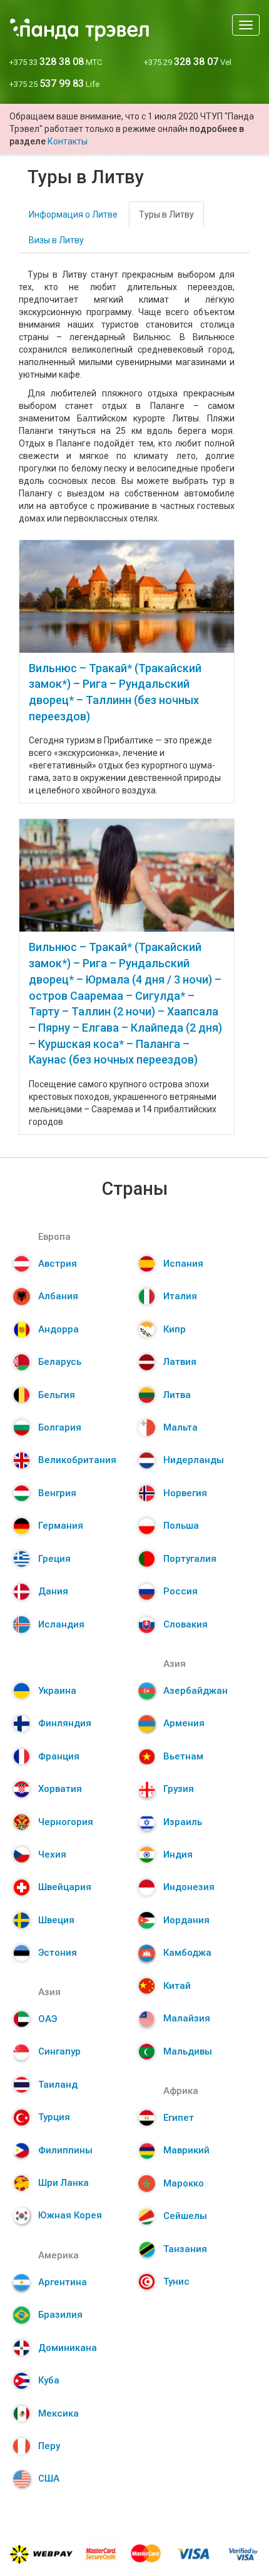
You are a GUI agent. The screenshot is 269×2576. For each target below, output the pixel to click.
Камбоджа (187, 1953)
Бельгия (57, 1395)
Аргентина (63, 2282)
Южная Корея (70, 2215)
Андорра (58, 1329)
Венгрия (57, 1493)
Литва (177, 1395)
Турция (54, 2117)
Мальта (180, 1427)
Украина (57, 1691)
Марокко (184, 2183)
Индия (178, 1854)
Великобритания (77, 1460)
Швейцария (65, 1887)
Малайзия (187, 2018)
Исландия (61, 1624)
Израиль (183, 1822)
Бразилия (60, 2315)
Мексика (58, 2413)
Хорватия (60, 1789)
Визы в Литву (56, 240)
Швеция (56, 1920)
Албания (58, 1296)
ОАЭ (48, 2019)
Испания (183, 1264)
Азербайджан (195, 1691)
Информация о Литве (73, 214)
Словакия (185, 1624)
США (49, 2478)
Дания (53, 1591)
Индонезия (189, 1887)
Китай (177, 1986)
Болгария (60, 1427)
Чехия (52, 1854)
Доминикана (68, 2348)
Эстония (58, 1953)
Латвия (180, 1362)
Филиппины (65, 2150)
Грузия (179, 1789)
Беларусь (60, 1362)
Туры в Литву (166, 214)
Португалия (190, 1559)
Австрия (58, 1264)
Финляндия (65, 1723)
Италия (180, 1296)
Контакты (68, 141)
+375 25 (54, 84)
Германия (61, 1526)
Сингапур (59, 2051)
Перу (49, 2446)
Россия (180, 1591)
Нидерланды (194, 1460)
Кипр (175, 1329)
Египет (179, 2118)
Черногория (66, 1822)
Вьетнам (183, 1756)
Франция (59, 1756)
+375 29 (188, 62)
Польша (181, 1526)
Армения (184, 1723)
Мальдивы (188, 2051)
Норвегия (185, 1493)
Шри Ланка (63, 2183)
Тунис (176, 2282)
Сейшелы (185, 2216)
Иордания (186, 1920)
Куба (49, 2380)
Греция (54, 1559)
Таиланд (58, 2085)
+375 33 (56, 62)
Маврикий (186, 2150)
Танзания (185, 2249)
